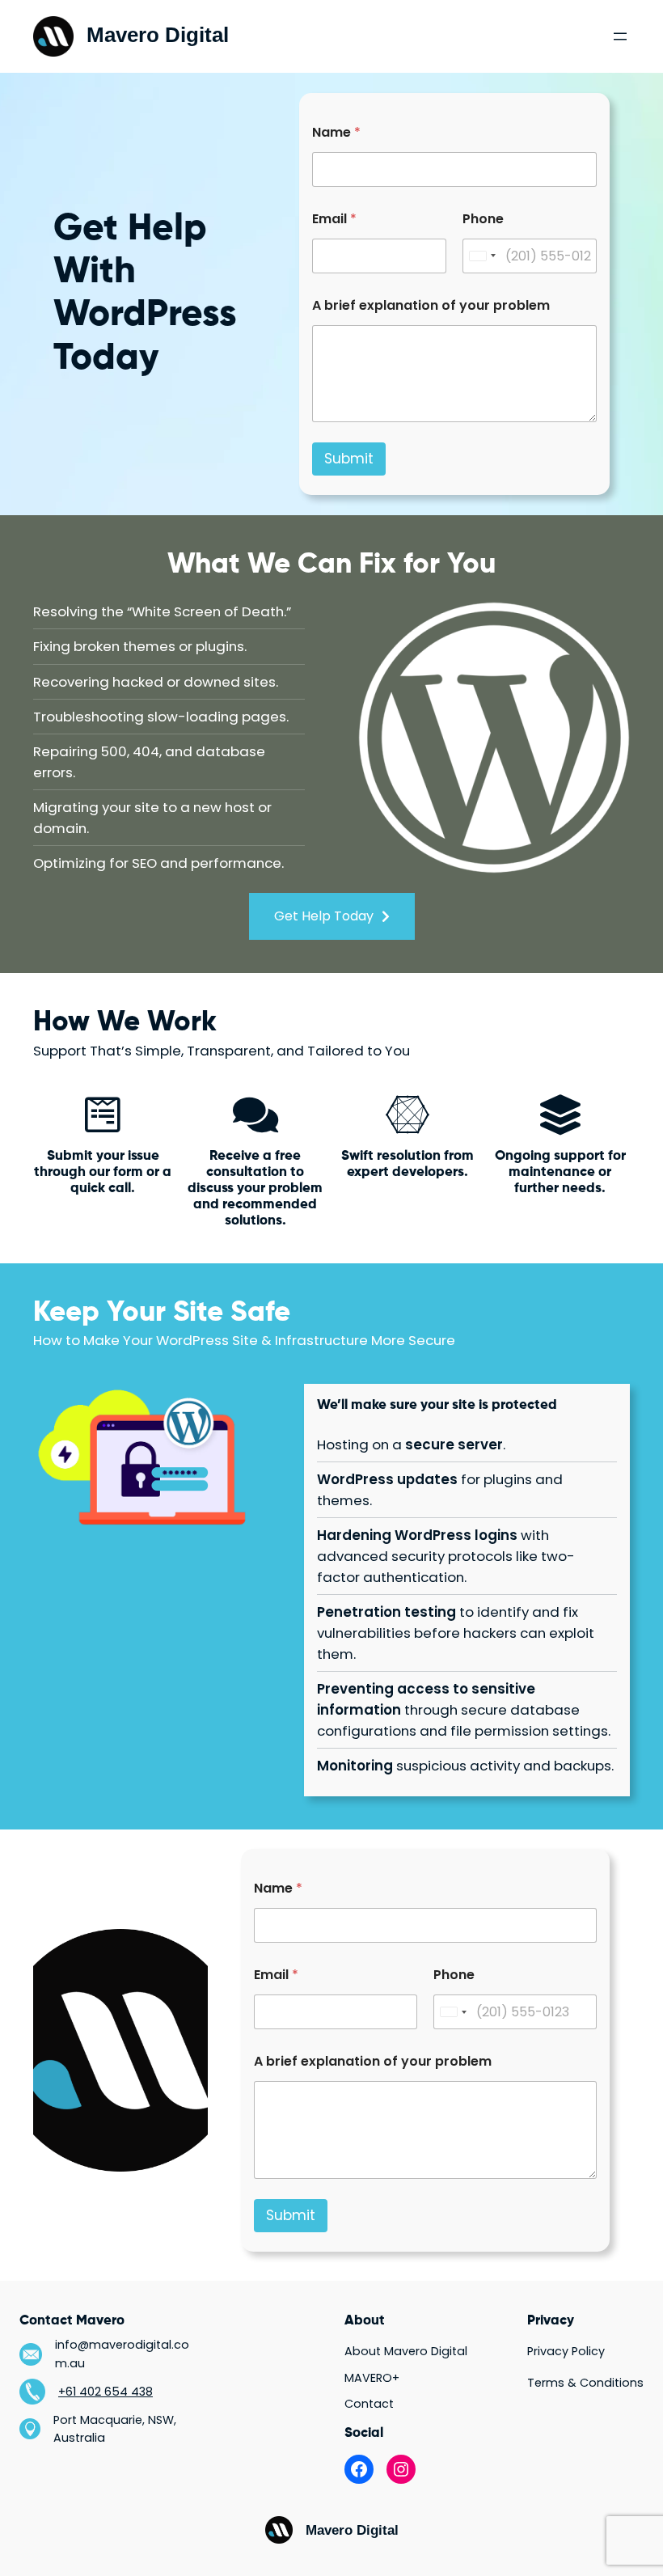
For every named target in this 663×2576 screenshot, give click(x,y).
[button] (332, 916)
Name (336, 132)
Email (334, 219)
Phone (483, 219)
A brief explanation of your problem (431, 305)
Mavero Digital (158, 35)
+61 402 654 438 (106, 2392)
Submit (349, 459)
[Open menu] (620, 36)
